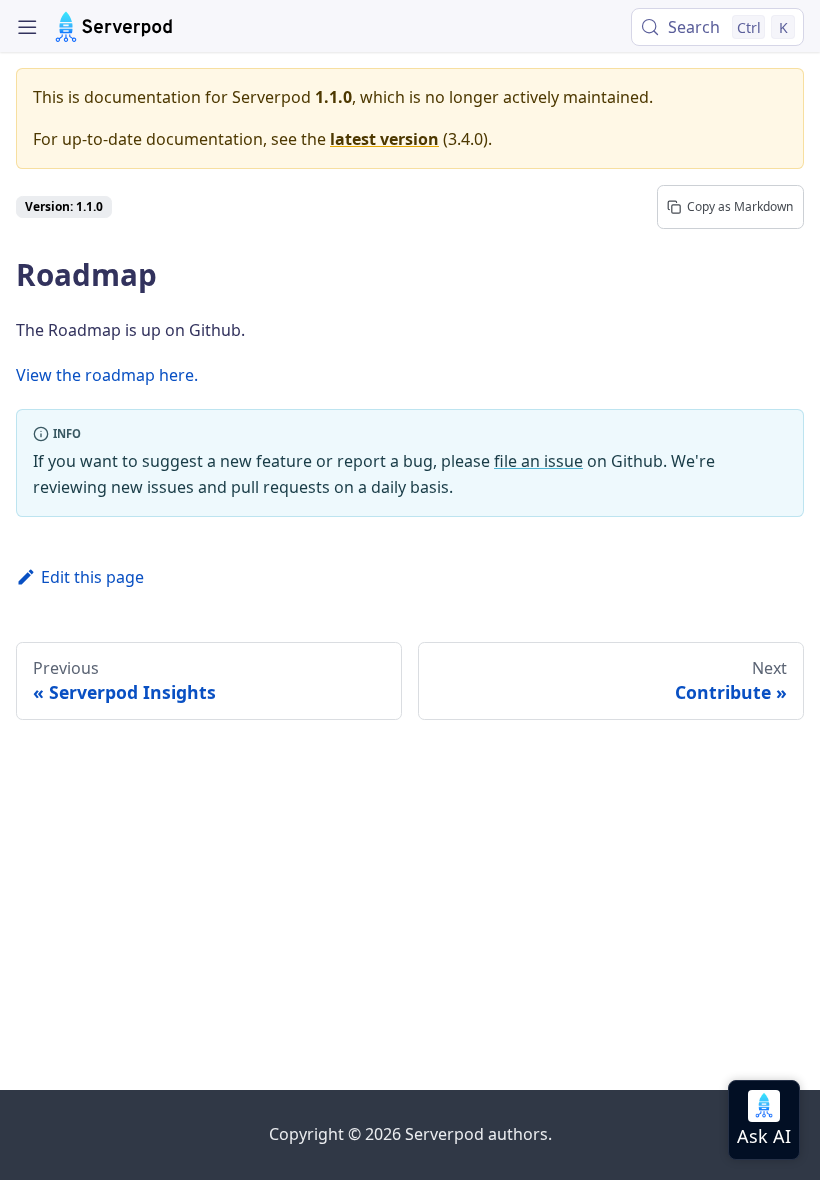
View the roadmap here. (107, 375)
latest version (384, 139)
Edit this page (92, 577)
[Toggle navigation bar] (27, 27)
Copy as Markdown (740, 206)
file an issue (538, 461)
